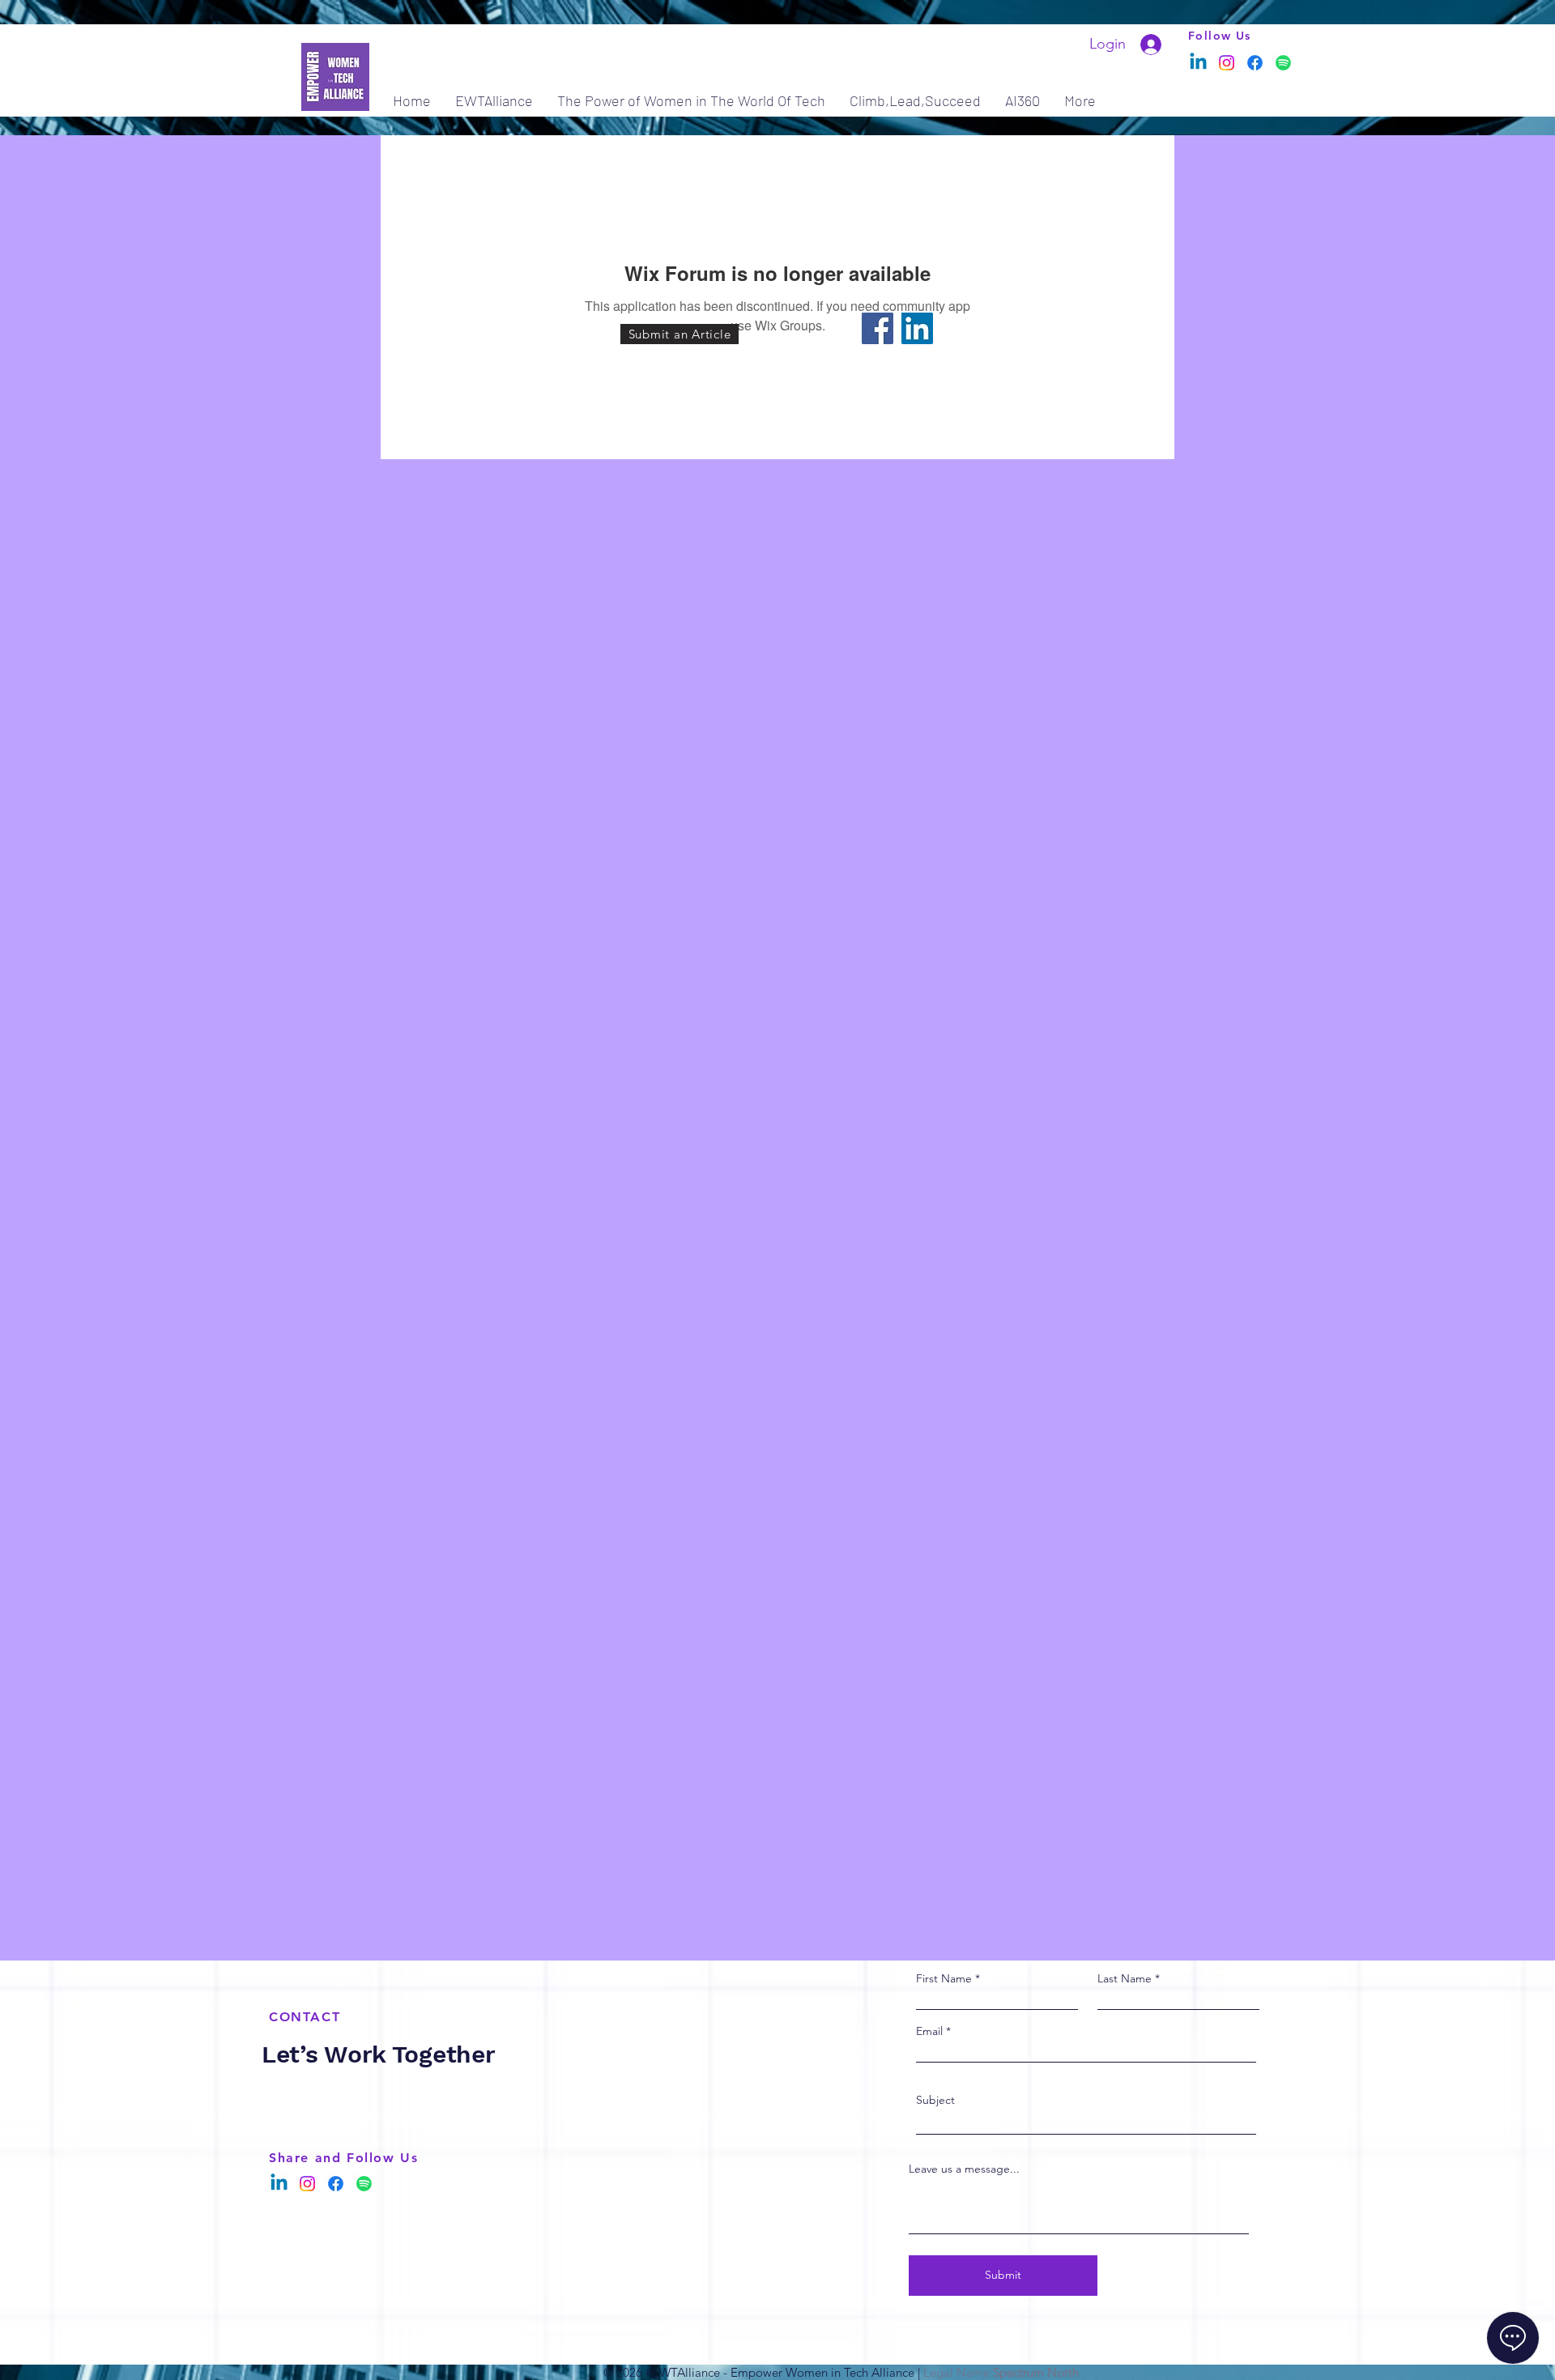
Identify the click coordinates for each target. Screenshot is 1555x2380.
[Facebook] (1255, 63)
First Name (944, 1978)
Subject (935, 2100)
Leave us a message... (964, 2169)
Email (929, 2031)
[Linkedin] (1198, 63)
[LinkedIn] (917, 328)
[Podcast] (1283, 63)
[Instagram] (1227, 63)
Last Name (1125, 1978)
